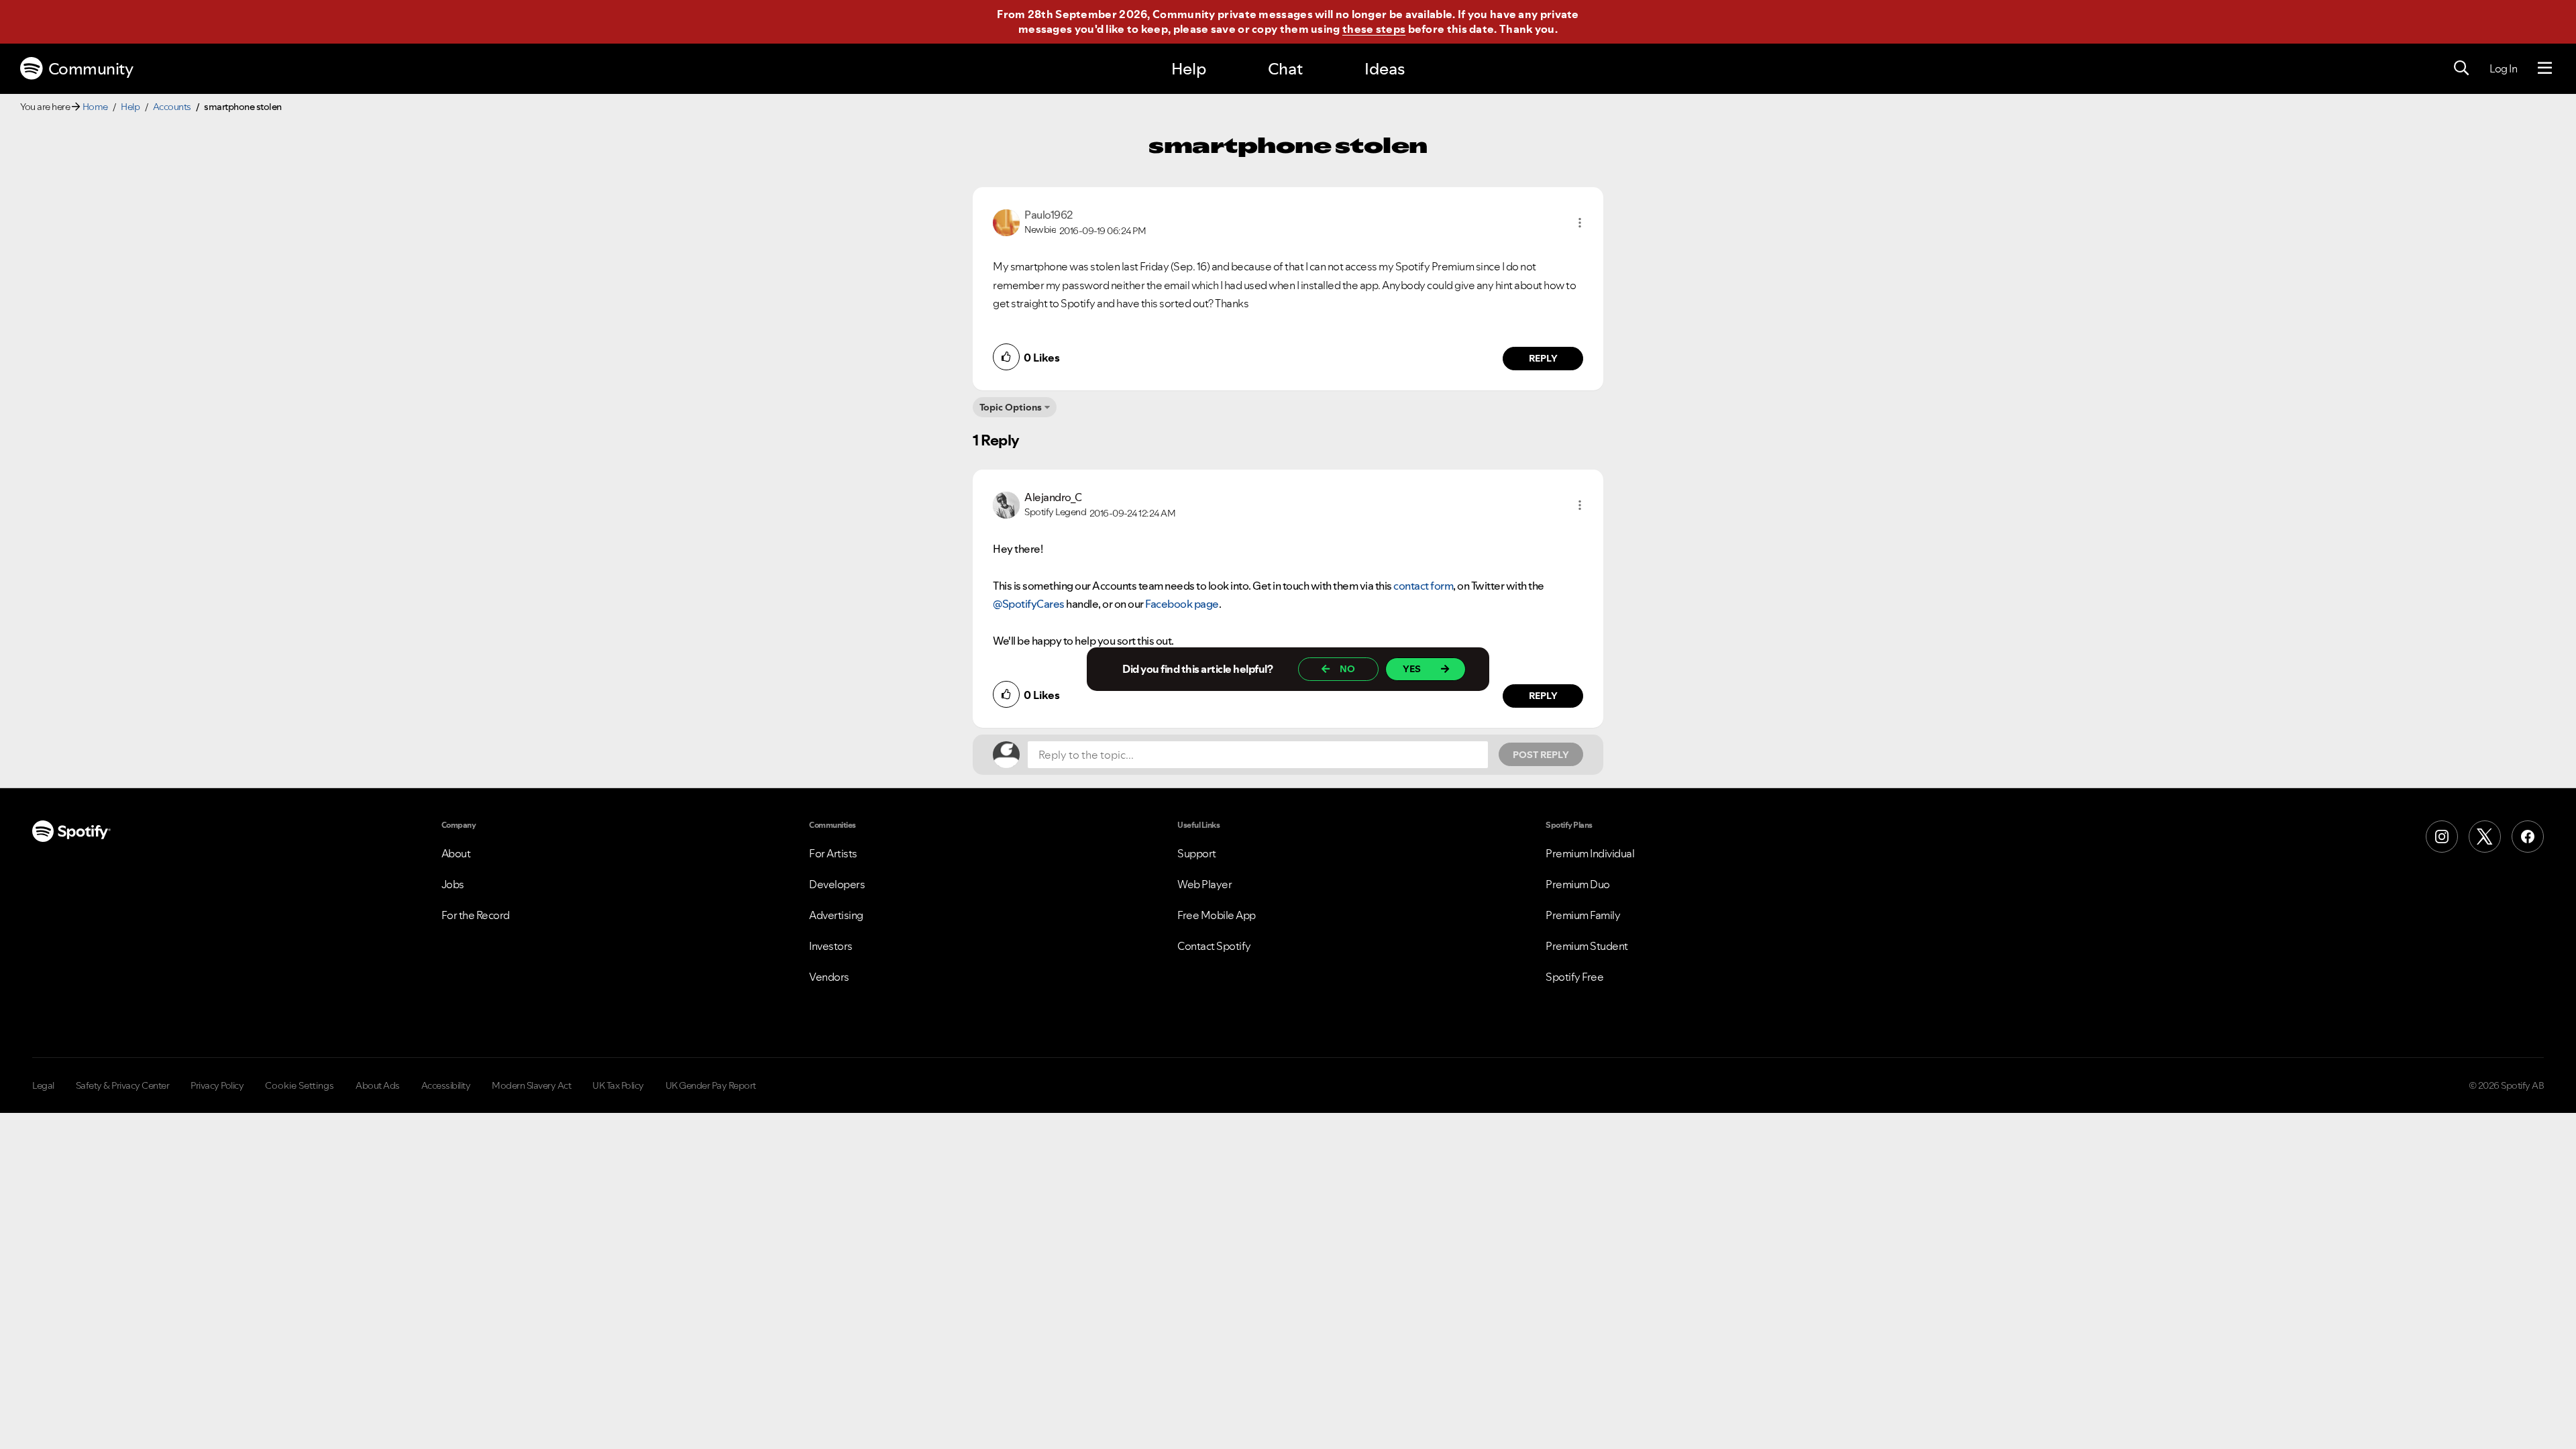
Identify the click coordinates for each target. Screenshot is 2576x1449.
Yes (1412, 669)
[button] (1580, 223)
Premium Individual (1590, 853)
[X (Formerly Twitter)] (2485, 837)
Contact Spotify (1214, 946)
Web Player (1204, 884)
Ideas (1385, 69)
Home (95, 107)
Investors (831, 946)
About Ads (378, 1085)
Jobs (453, 884)
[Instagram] (2442, 837)
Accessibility (446, 1085)
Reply (1543, 358)
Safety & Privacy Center (123, 1085)
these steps (1374, 29)
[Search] (2461, 68)
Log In (2503, 68)
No (1347, 669)
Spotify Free (1574, 977)
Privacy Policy (217, 1085)
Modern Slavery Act (531, 1085)
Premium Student (1587, 946)
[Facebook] (2528, 837)
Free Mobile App (1217, 915)
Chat (1285, 69)
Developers (837, 884)
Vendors (829, 977)
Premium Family (1583, 915)
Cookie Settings (300, 1085)
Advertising (836, 915)
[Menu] (2545, 68)
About (456, 853)
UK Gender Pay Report (711, 1085)
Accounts (172, 107)
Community (91, 69)
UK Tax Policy (618, 1085)
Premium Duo (1578, 884)
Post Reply (1541, 755)
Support (1197, 853)
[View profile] (1006, 221)
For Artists (833, 853)
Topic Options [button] (1011, 407)
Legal (43, 1085)
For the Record (476, 915)
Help (1189, 69)
